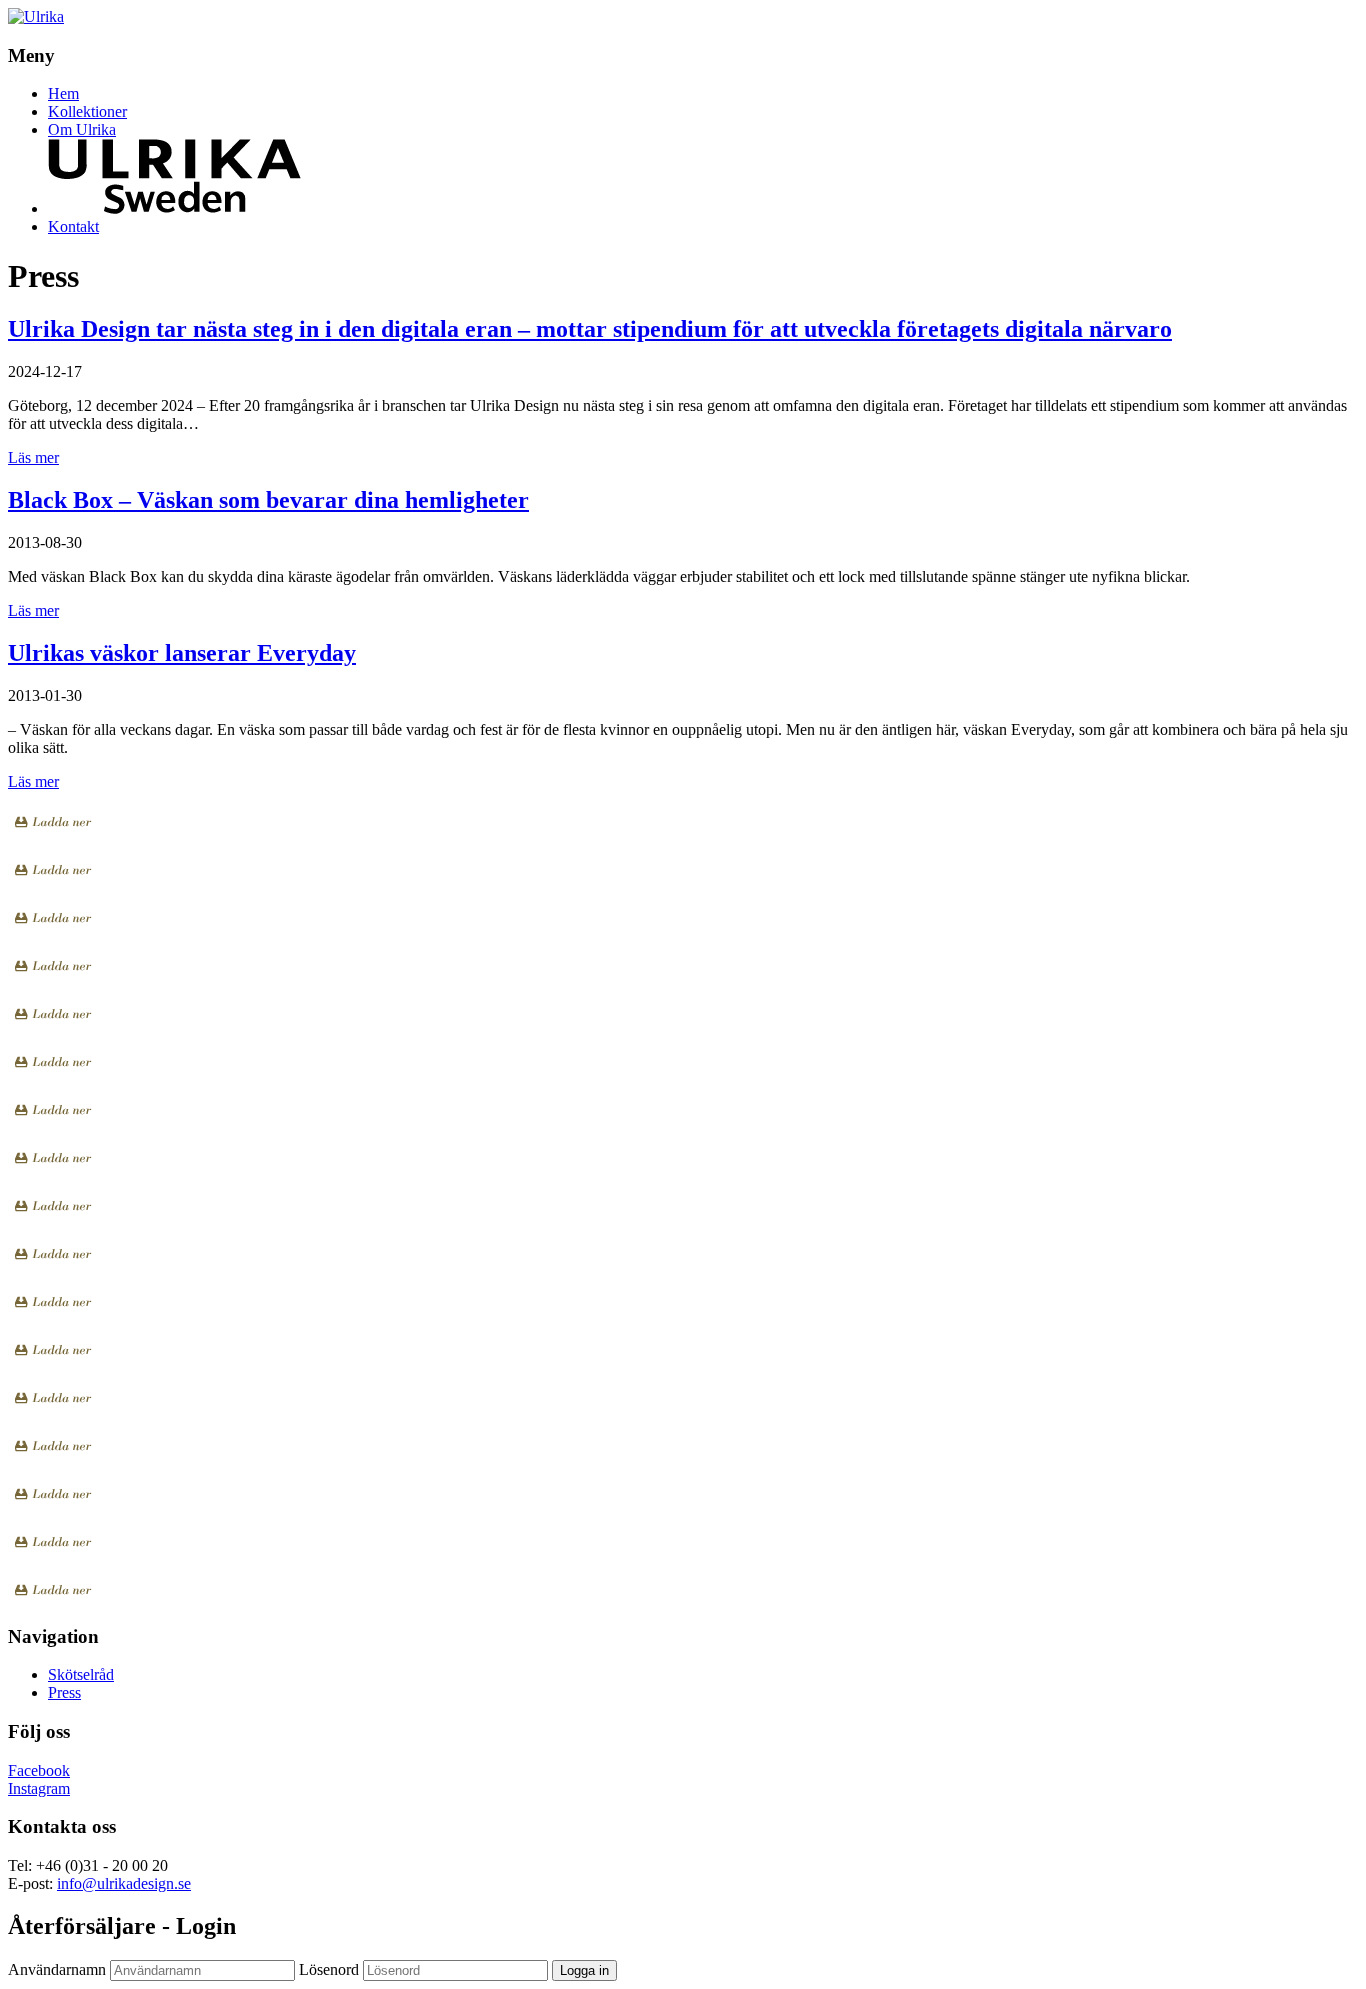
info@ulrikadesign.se (124, 1883)
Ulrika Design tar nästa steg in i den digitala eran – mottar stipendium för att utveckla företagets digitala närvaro (590, 329)
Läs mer (33, 457)
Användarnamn (57, 1969)
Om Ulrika (82, 129)
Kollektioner (87, 111)
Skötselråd (81, 1674)
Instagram (39, 1788)
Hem (63, 93)
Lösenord (329, 1969)
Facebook (39, 1770)
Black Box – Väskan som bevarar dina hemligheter (268, 500)
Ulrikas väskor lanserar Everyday (182, 653)
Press (64, 1692)
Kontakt (73, 226)
